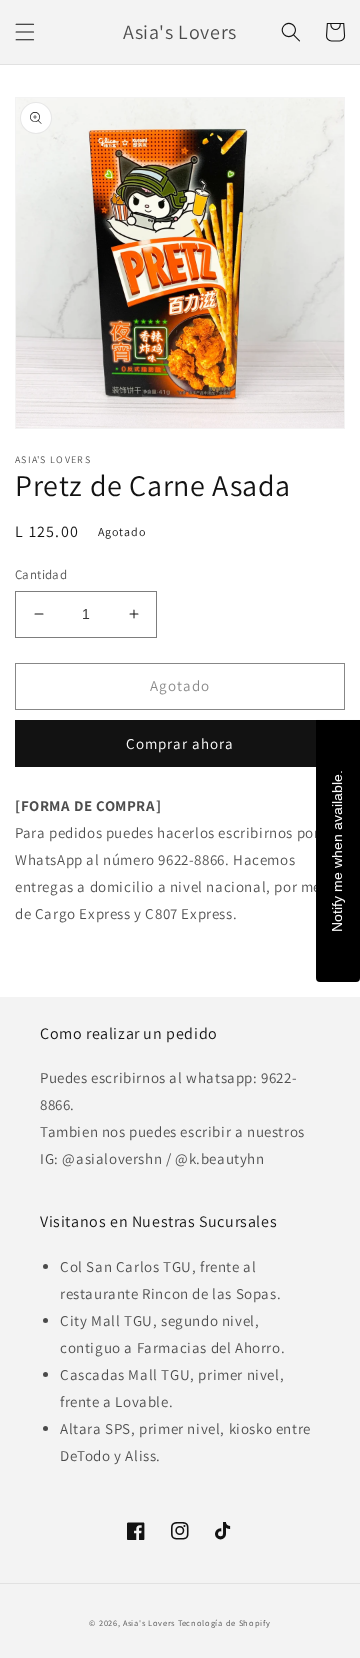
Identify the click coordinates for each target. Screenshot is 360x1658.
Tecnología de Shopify (224, 1622)
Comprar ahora (180, 743)
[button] (25, 32)
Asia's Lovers (149, 1622)
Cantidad (41, 574)
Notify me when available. (337, 851)
